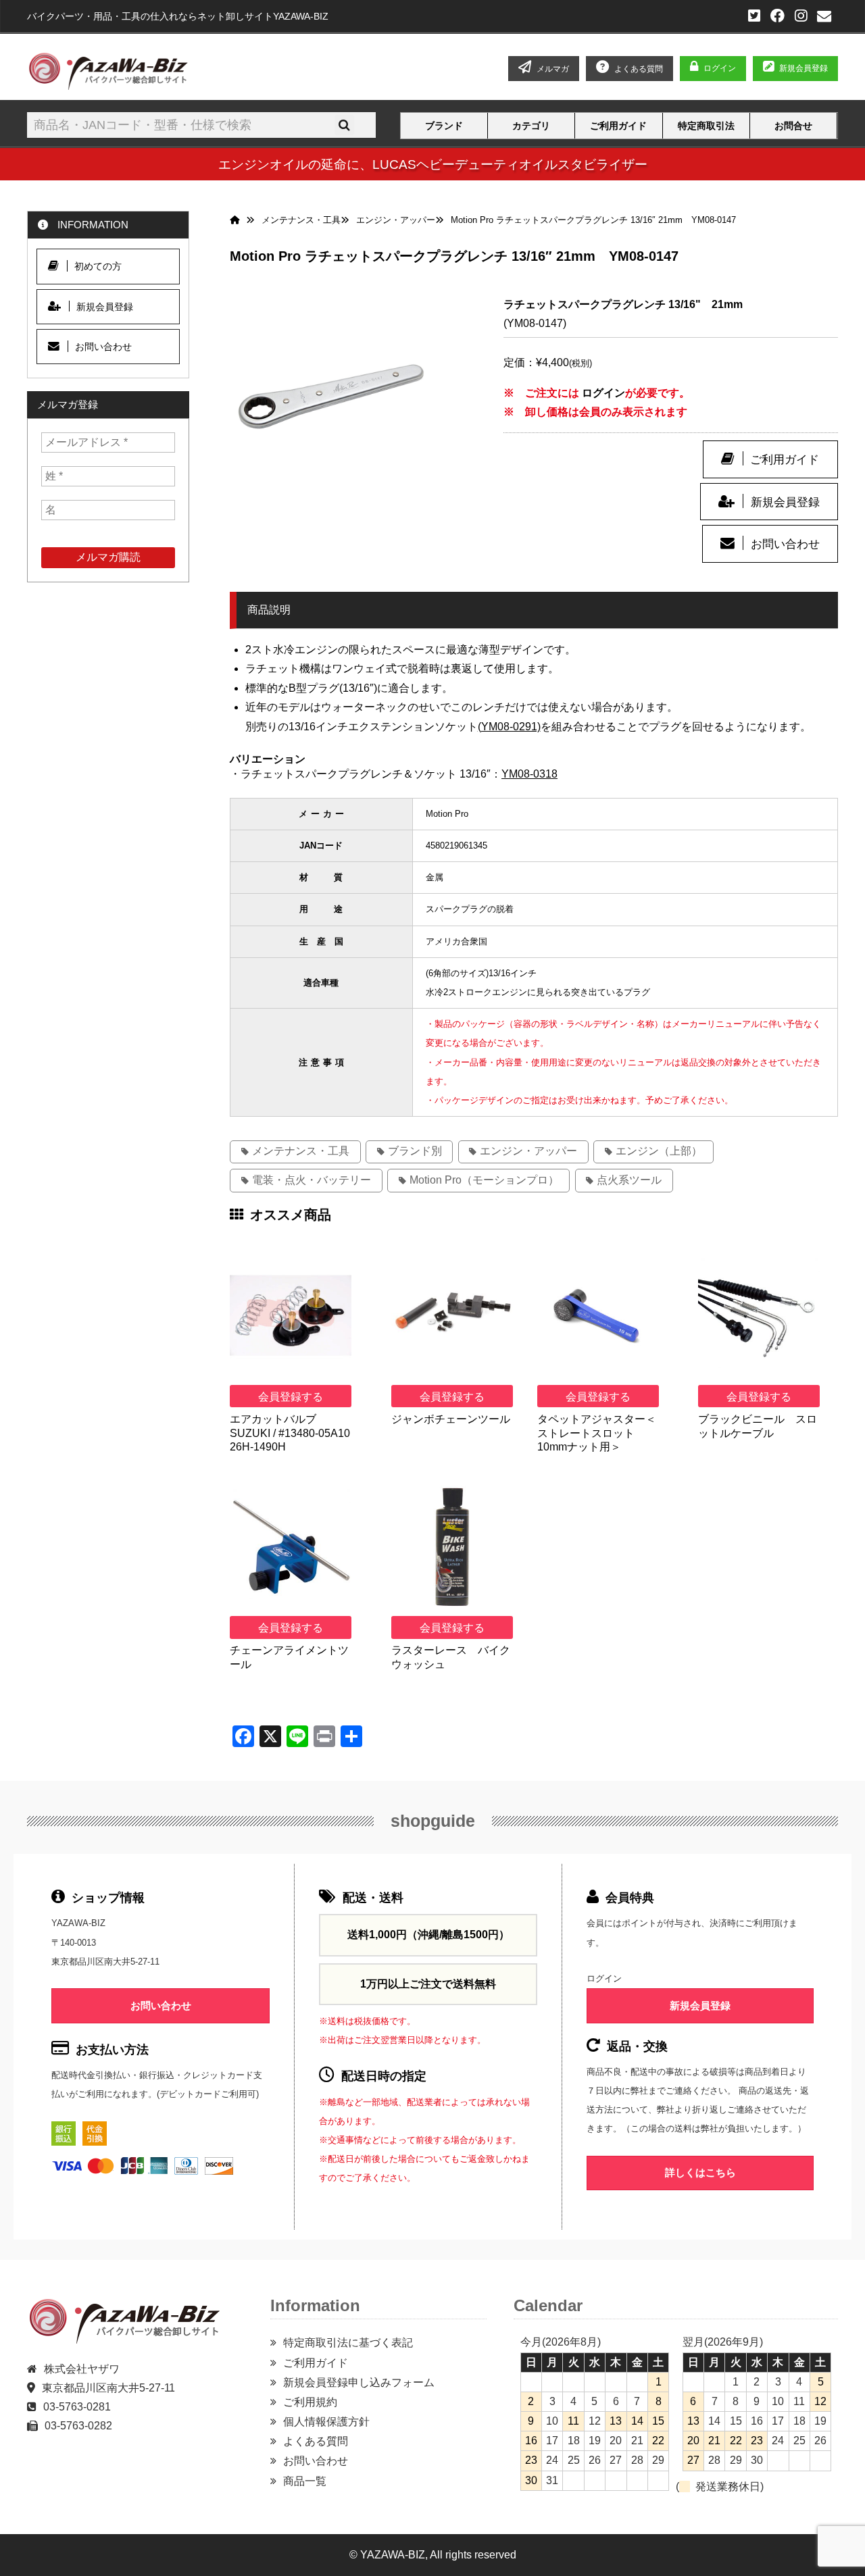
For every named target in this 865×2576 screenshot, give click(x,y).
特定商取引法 (706, 126)
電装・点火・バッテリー (312, 1180)
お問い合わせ (785, 544)
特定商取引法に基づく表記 (348, 2343)
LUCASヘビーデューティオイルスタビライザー (510, 164)
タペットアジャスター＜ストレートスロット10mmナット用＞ (597, 1433)
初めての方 (98, 266)
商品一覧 (305, 2481)
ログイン (720, 68)
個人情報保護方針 (326, 2422)
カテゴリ (531, 126)
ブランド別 (415, 1151)
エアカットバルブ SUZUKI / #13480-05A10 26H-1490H (290, 1433)
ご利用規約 (310, 2402)
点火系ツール (629, 1180)
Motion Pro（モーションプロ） (484, 1180)
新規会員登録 (804, 68)
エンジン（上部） (659, 1151)
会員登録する (291, 1397)
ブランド (444, 126)
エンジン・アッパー (528, 1151)
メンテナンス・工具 (301, 1151)
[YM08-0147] (331, 397)
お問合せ (793, 126)
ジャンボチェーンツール (451, 1419)
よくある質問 (316, 2441)
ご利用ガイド (618, 126)
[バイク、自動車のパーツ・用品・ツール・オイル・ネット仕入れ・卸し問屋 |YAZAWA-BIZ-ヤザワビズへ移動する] (238, 220)
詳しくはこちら (700, 2172)
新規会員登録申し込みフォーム (359, 2382)
